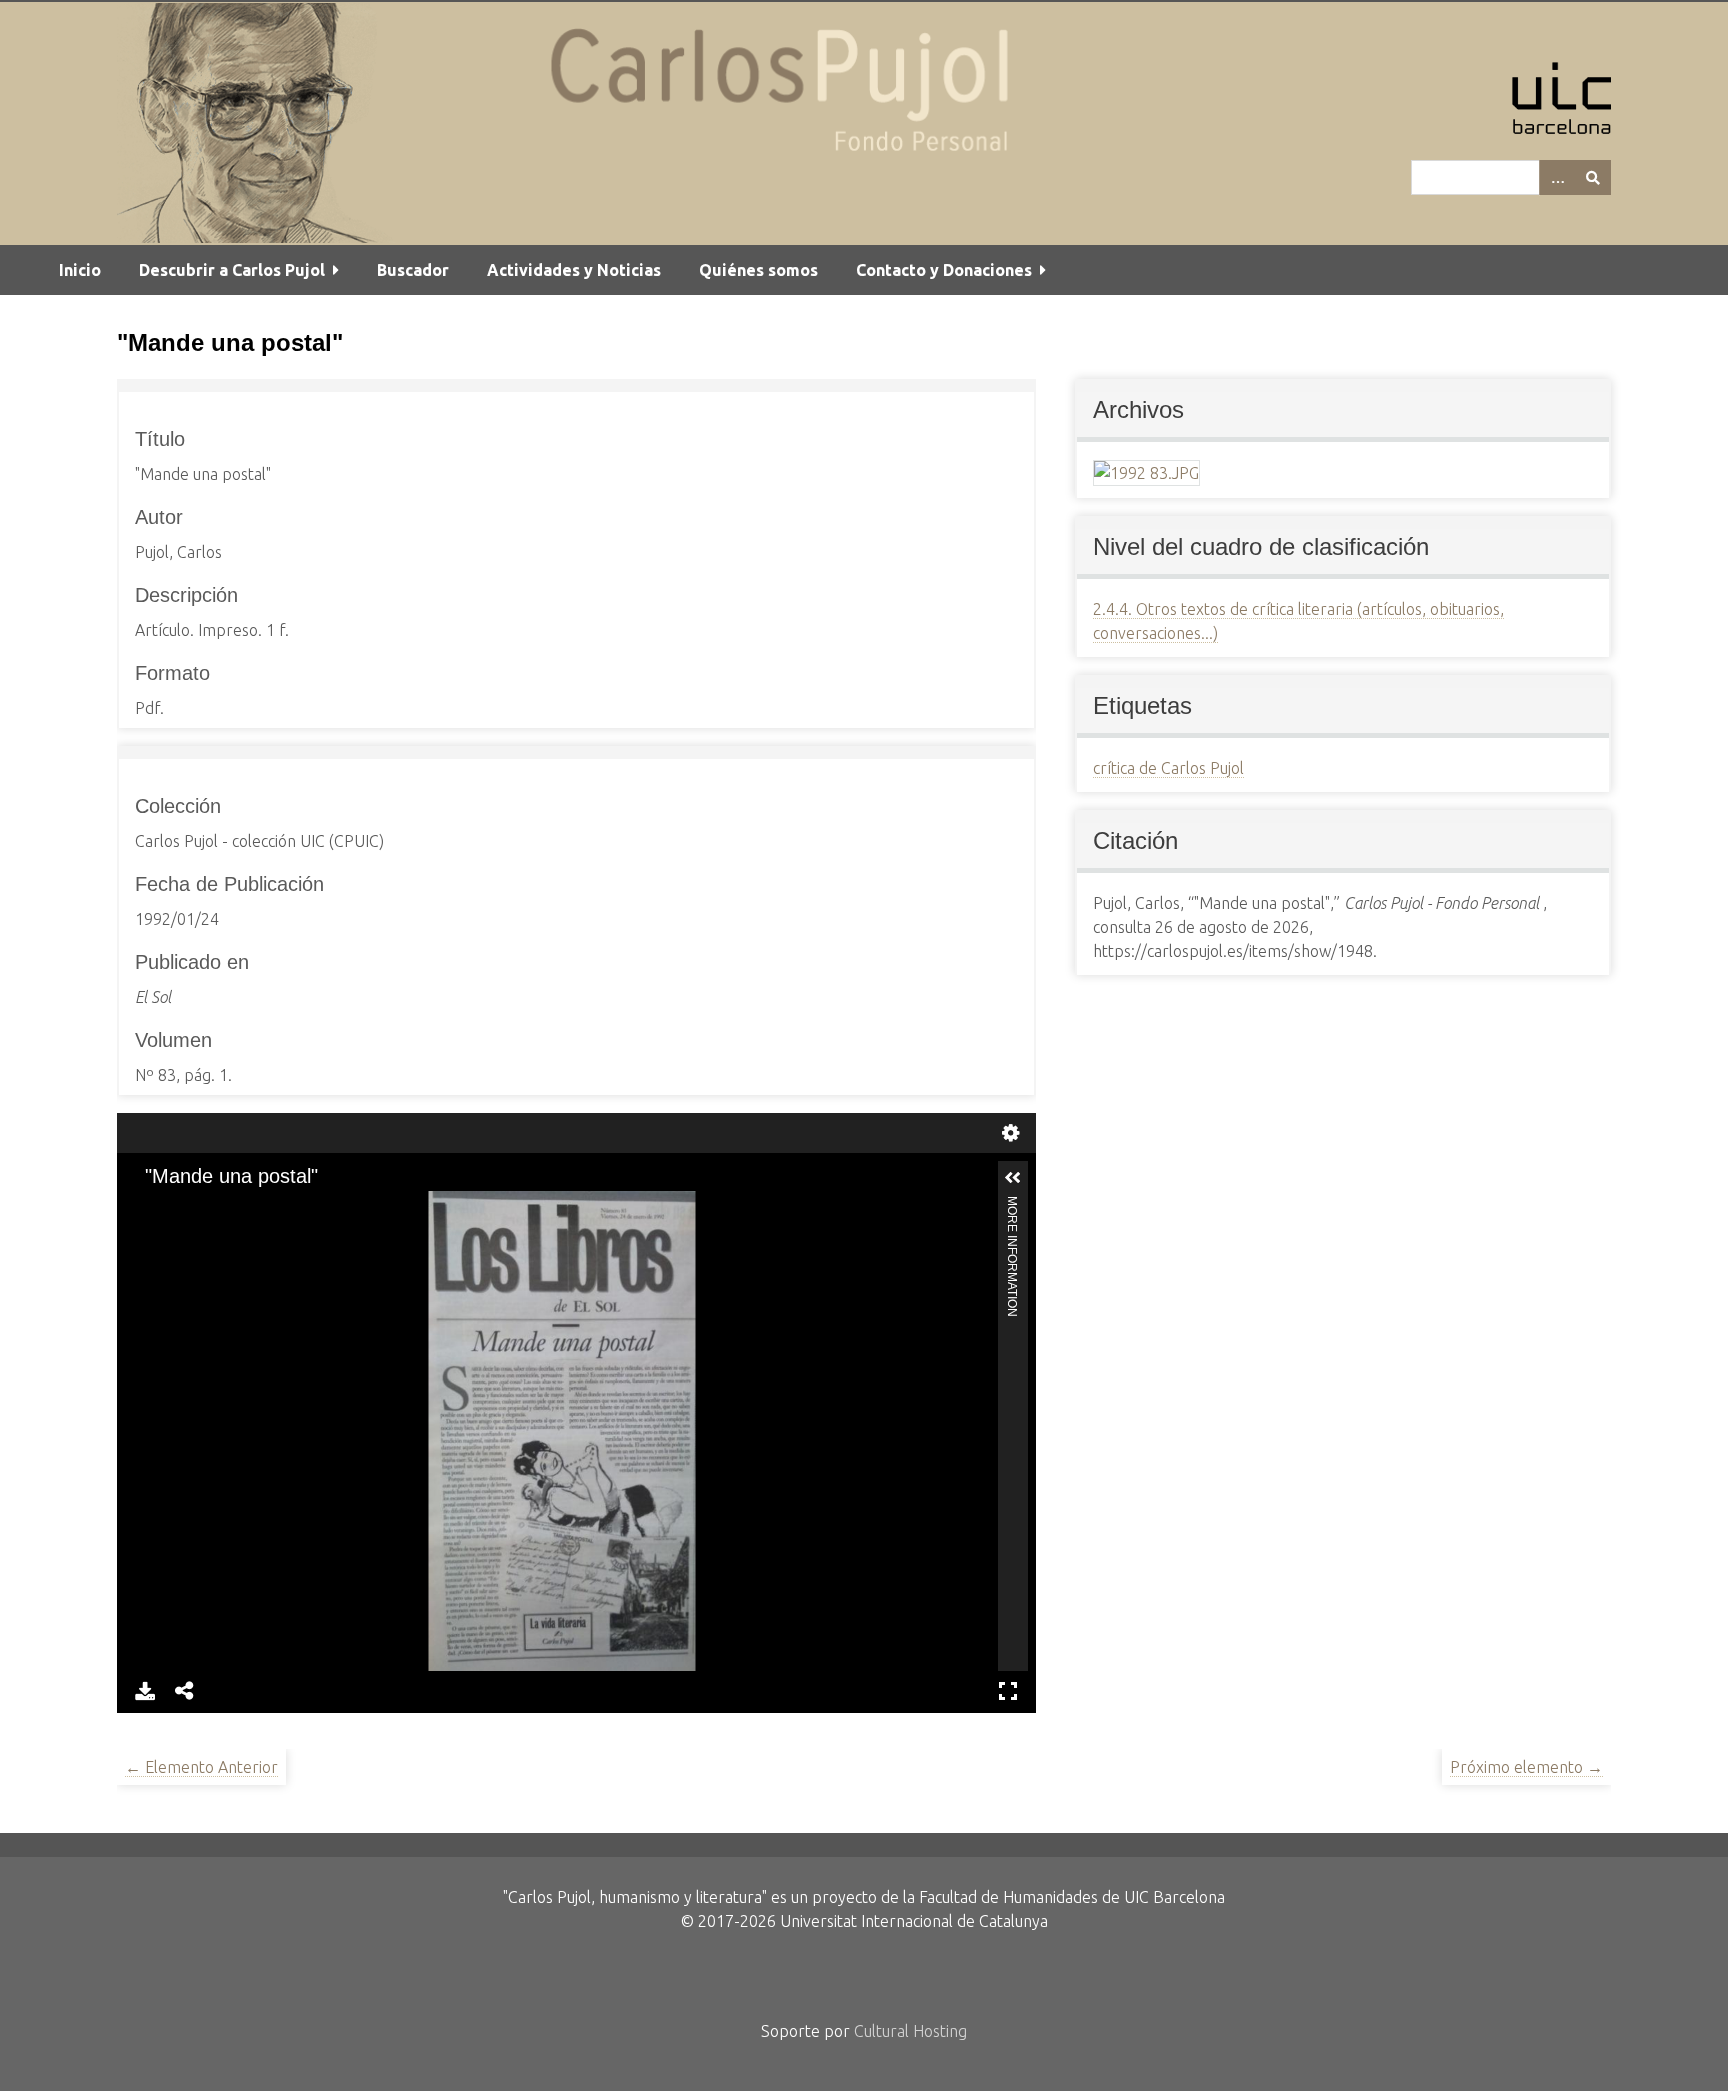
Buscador (413, 270)
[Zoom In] (150, 1208)
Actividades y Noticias (574, 270)
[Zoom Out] (184, 1208)
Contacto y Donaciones (944, 270)
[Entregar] (1593, 177)
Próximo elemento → (1526, 1767)
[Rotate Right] (218, 1208)
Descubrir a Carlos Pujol (232, 270)
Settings (1011, 1130)
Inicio (80, 270)
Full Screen (1008, 1688)
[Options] (1557, 177)
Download (145, 1688)
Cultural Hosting (910, 2031)
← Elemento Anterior (201, 1767)
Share (185, 1688)
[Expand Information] (1013, 1178)
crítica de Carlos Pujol (1168, 768)
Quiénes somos (758, 270)
